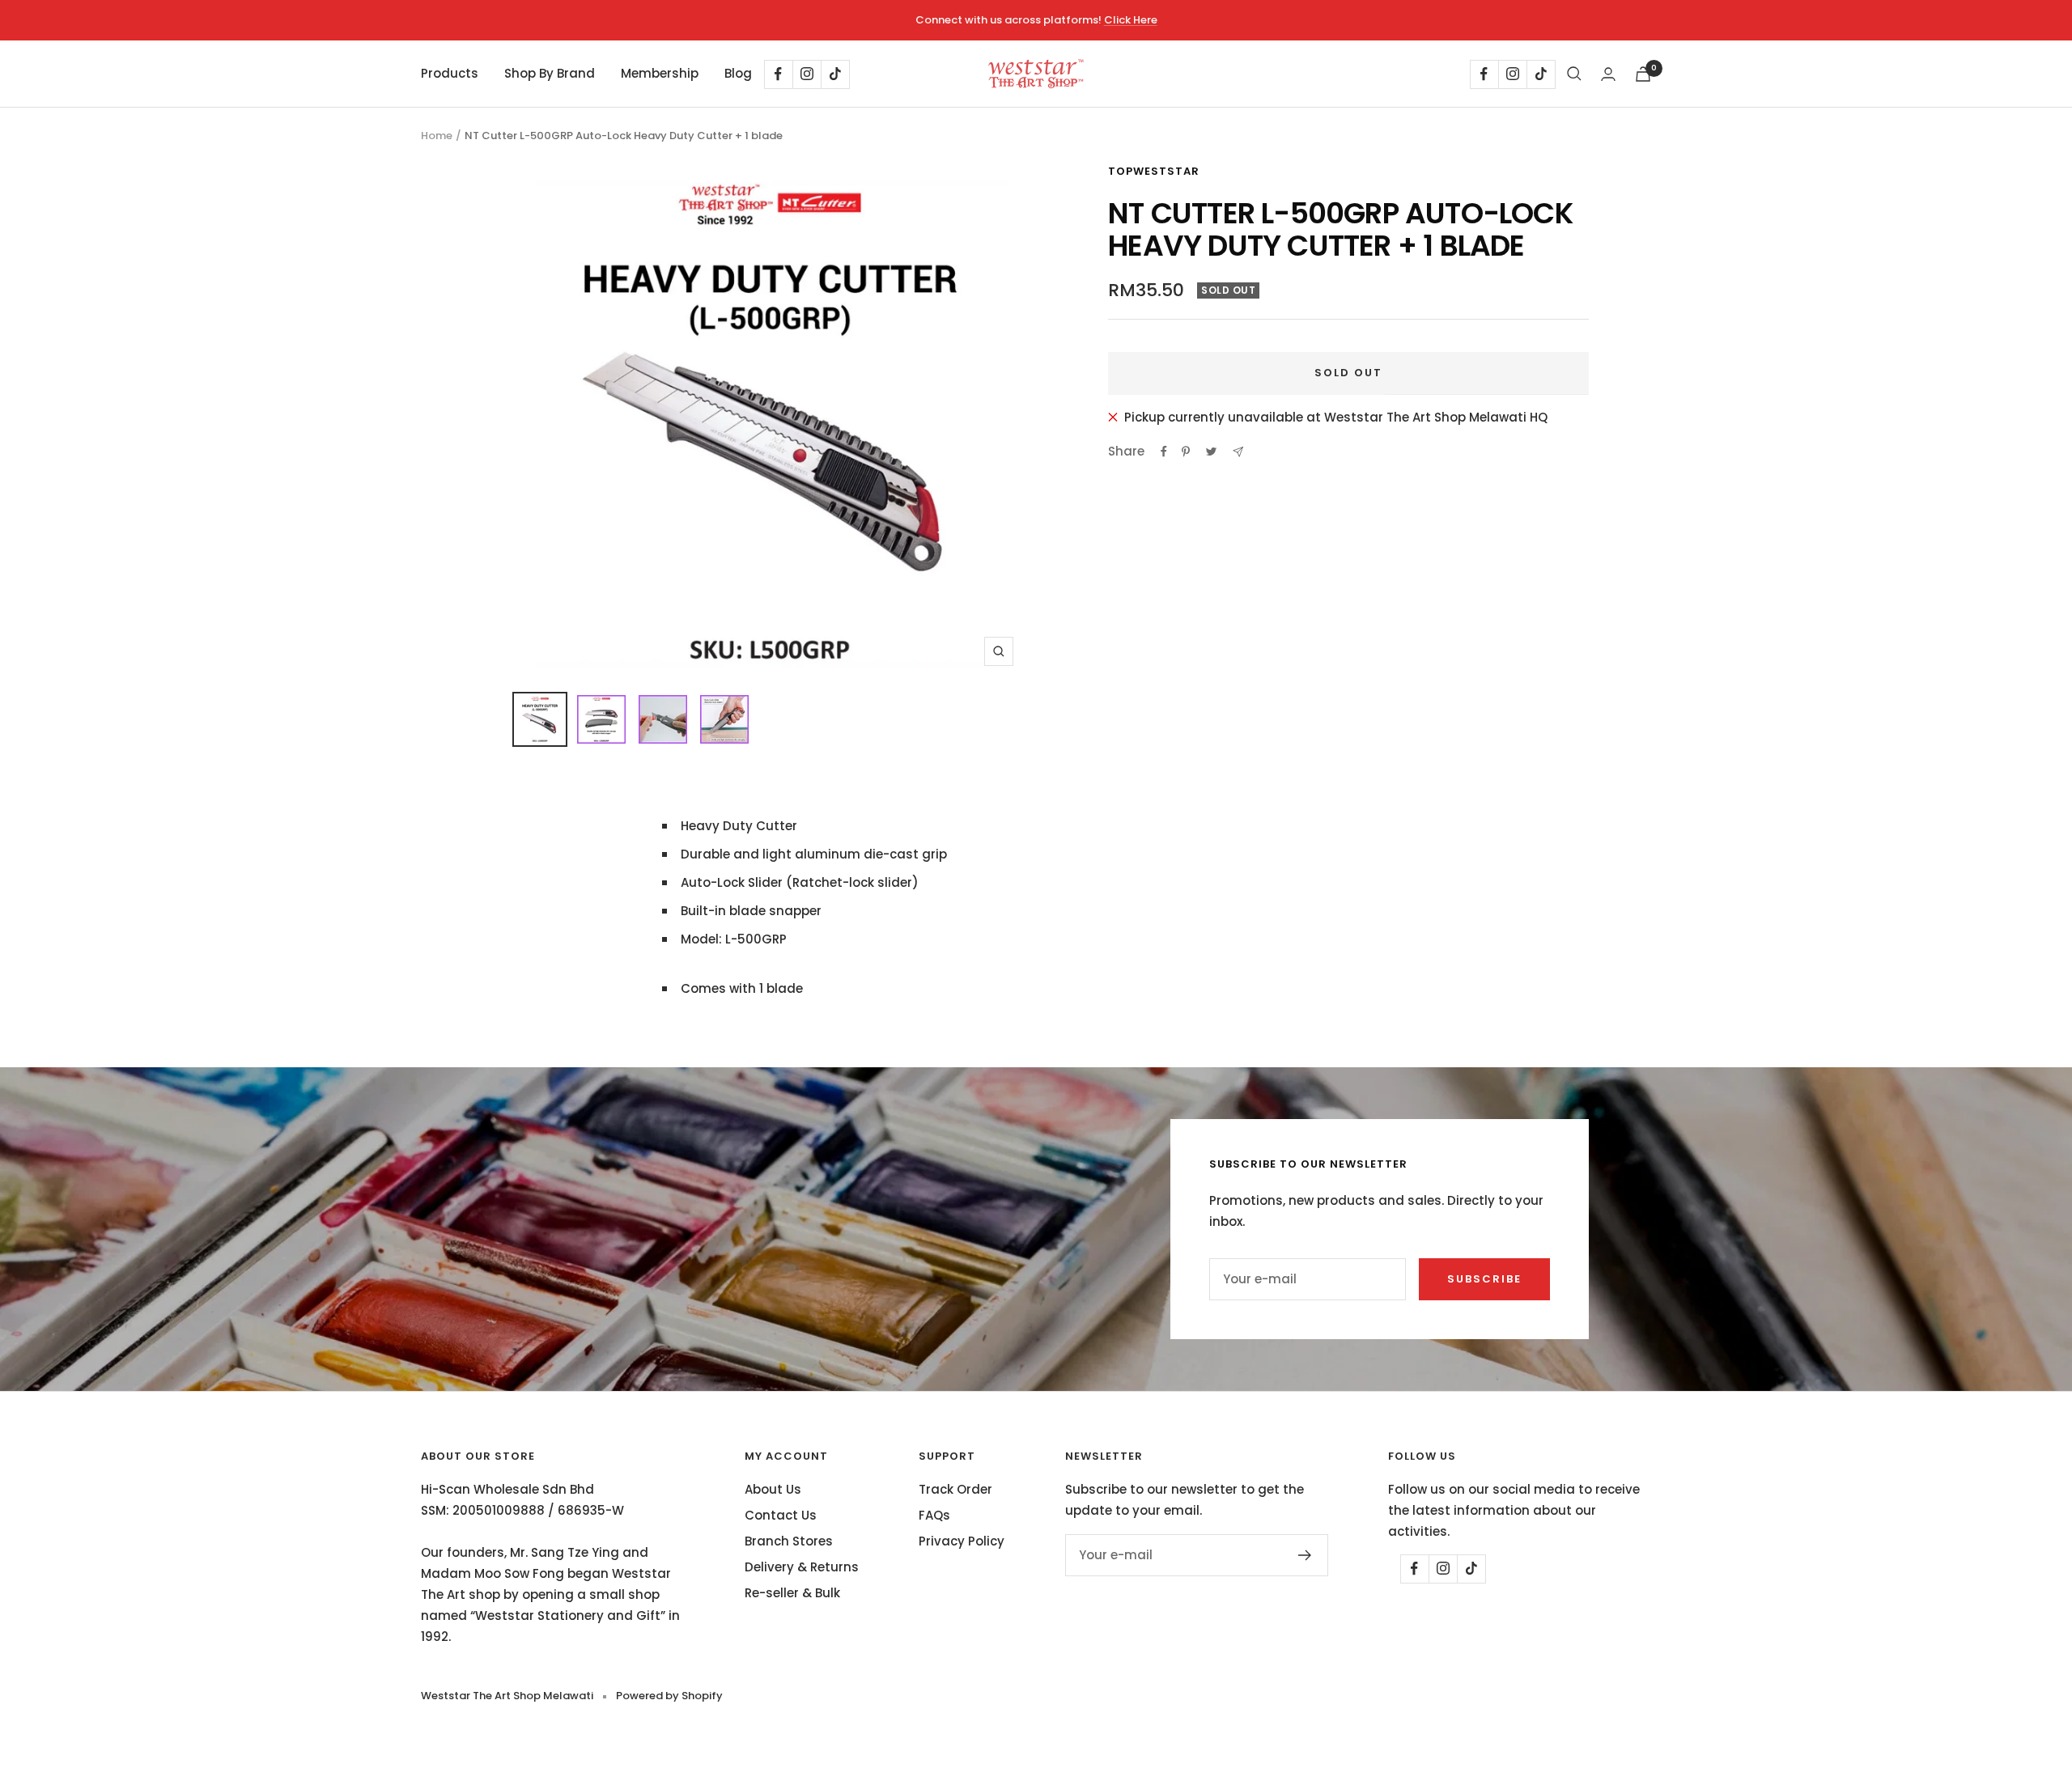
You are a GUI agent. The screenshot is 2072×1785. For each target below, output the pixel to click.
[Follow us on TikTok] (835, 74)
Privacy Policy (962, 1541)
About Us (773, 1489)
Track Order (955, 1489)
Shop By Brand (550, 73)
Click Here (1131, 20)
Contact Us (781, 1515)
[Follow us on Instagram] (807, 74)
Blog (738, 73)
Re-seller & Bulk (792, 1593)
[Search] (1574, 74)
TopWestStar (1154, 171)
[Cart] (1643, 74)
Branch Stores (789, 1541)
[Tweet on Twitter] (1211, 452)
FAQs (934, 1515)
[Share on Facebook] (1164, 452)
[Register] (1305, 1555)
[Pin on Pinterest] (1186, 452)
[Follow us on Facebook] (778, 74)
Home (437, 136)
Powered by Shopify (669, 1696)
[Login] (1608, 74)
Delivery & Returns (802, 1567)
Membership (660, 73)
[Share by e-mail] (1238, 452)
